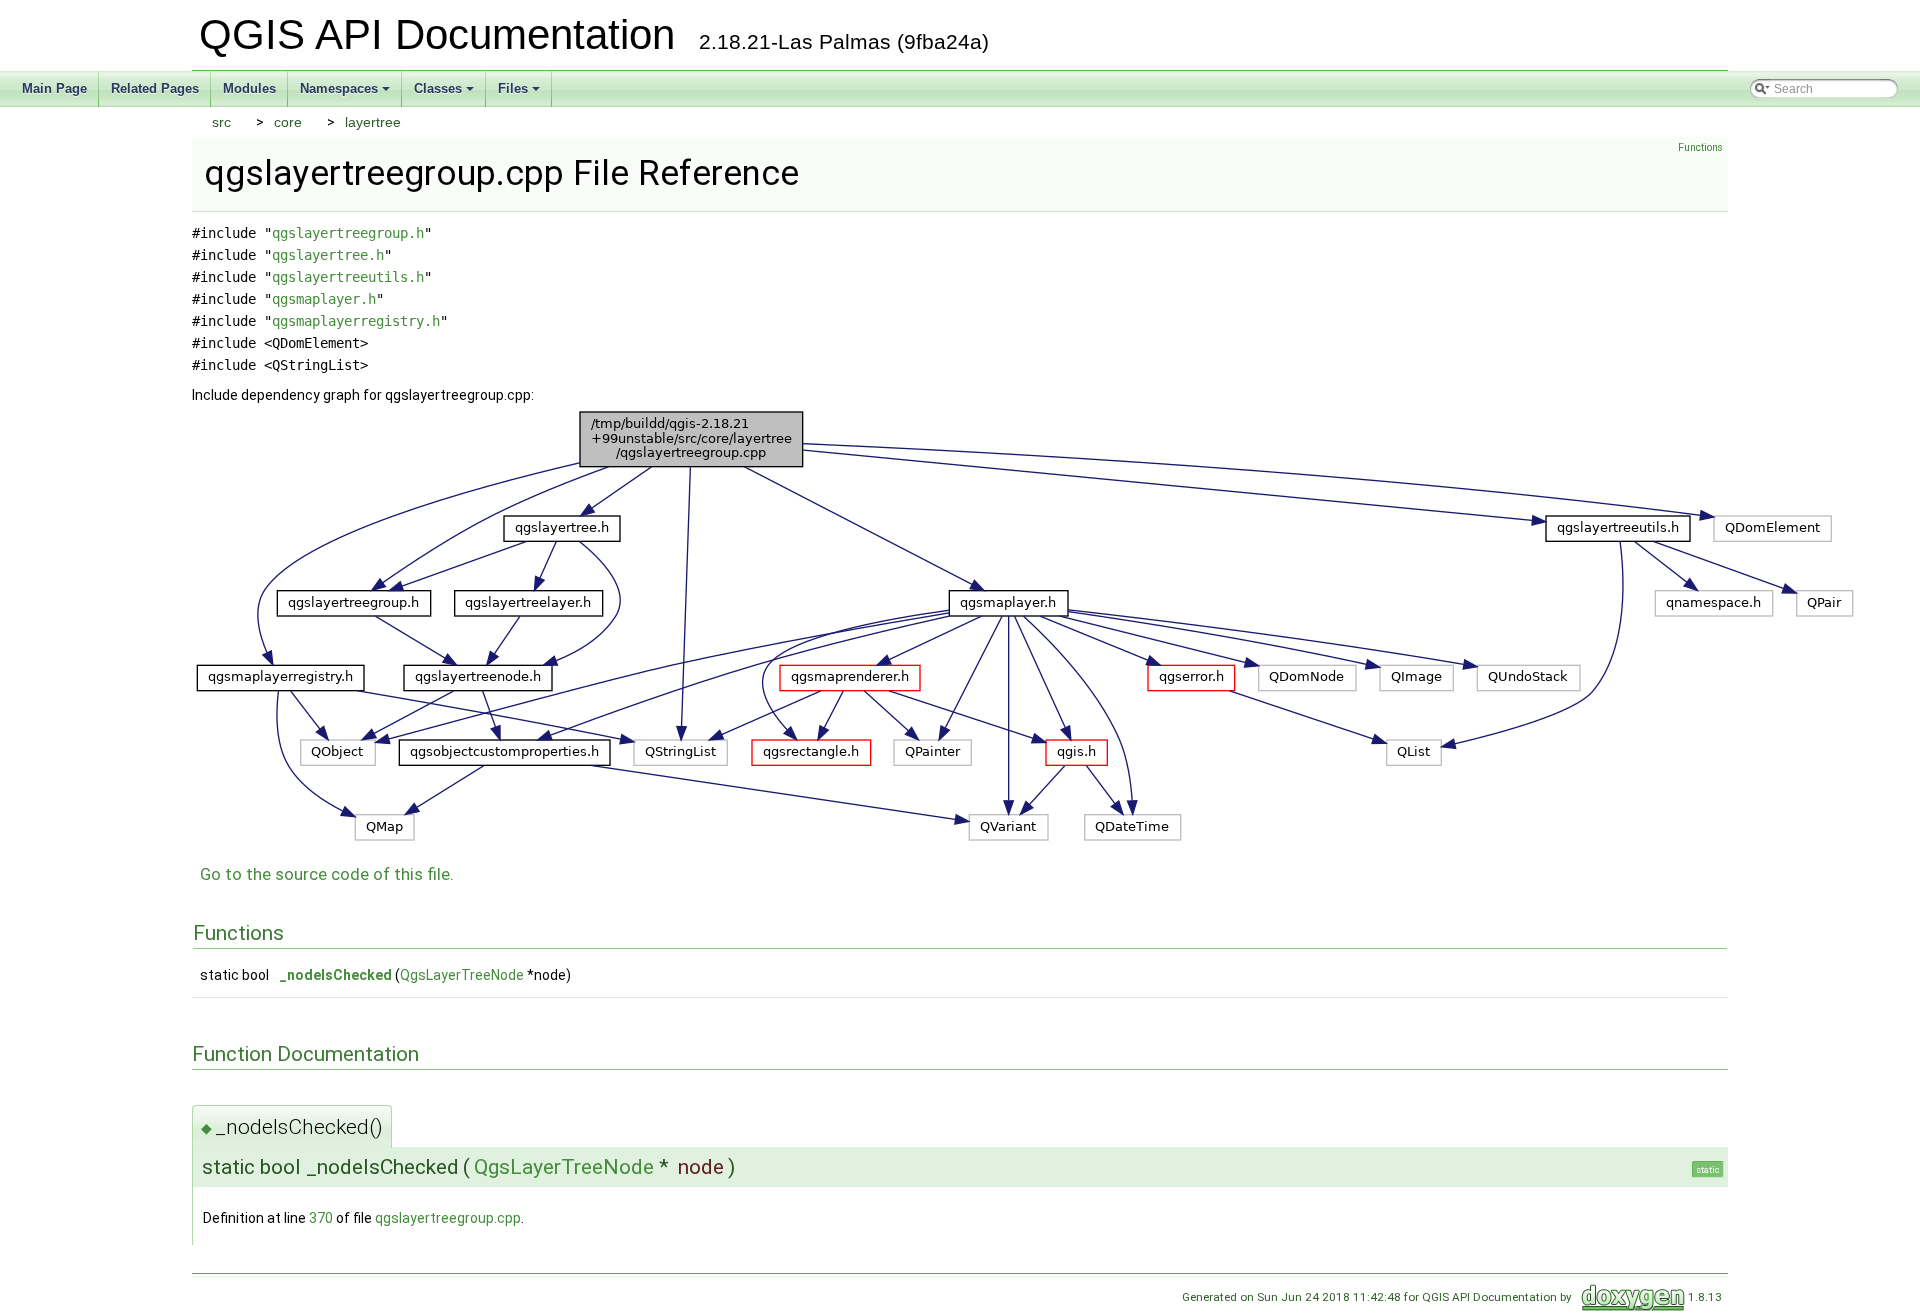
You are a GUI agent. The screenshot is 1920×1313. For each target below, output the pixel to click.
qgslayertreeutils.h (348, 277)
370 (321, 1218)
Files (520, 94)
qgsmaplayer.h (324, 299)
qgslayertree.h (328, 255)
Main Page (54, 88)
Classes (445, 94)
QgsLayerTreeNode (462, 975)
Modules (249, 88)
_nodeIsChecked (336, 975)
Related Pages (155, 88)
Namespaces (346, 94)
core (288, 122)
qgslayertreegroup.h (348, 233)
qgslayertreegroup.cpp (448, 1218)
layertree (373, 122)
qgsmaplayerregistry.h (356, 321)
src (221, 122)
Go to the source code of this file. (327, 874)
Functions (1700, 147)
